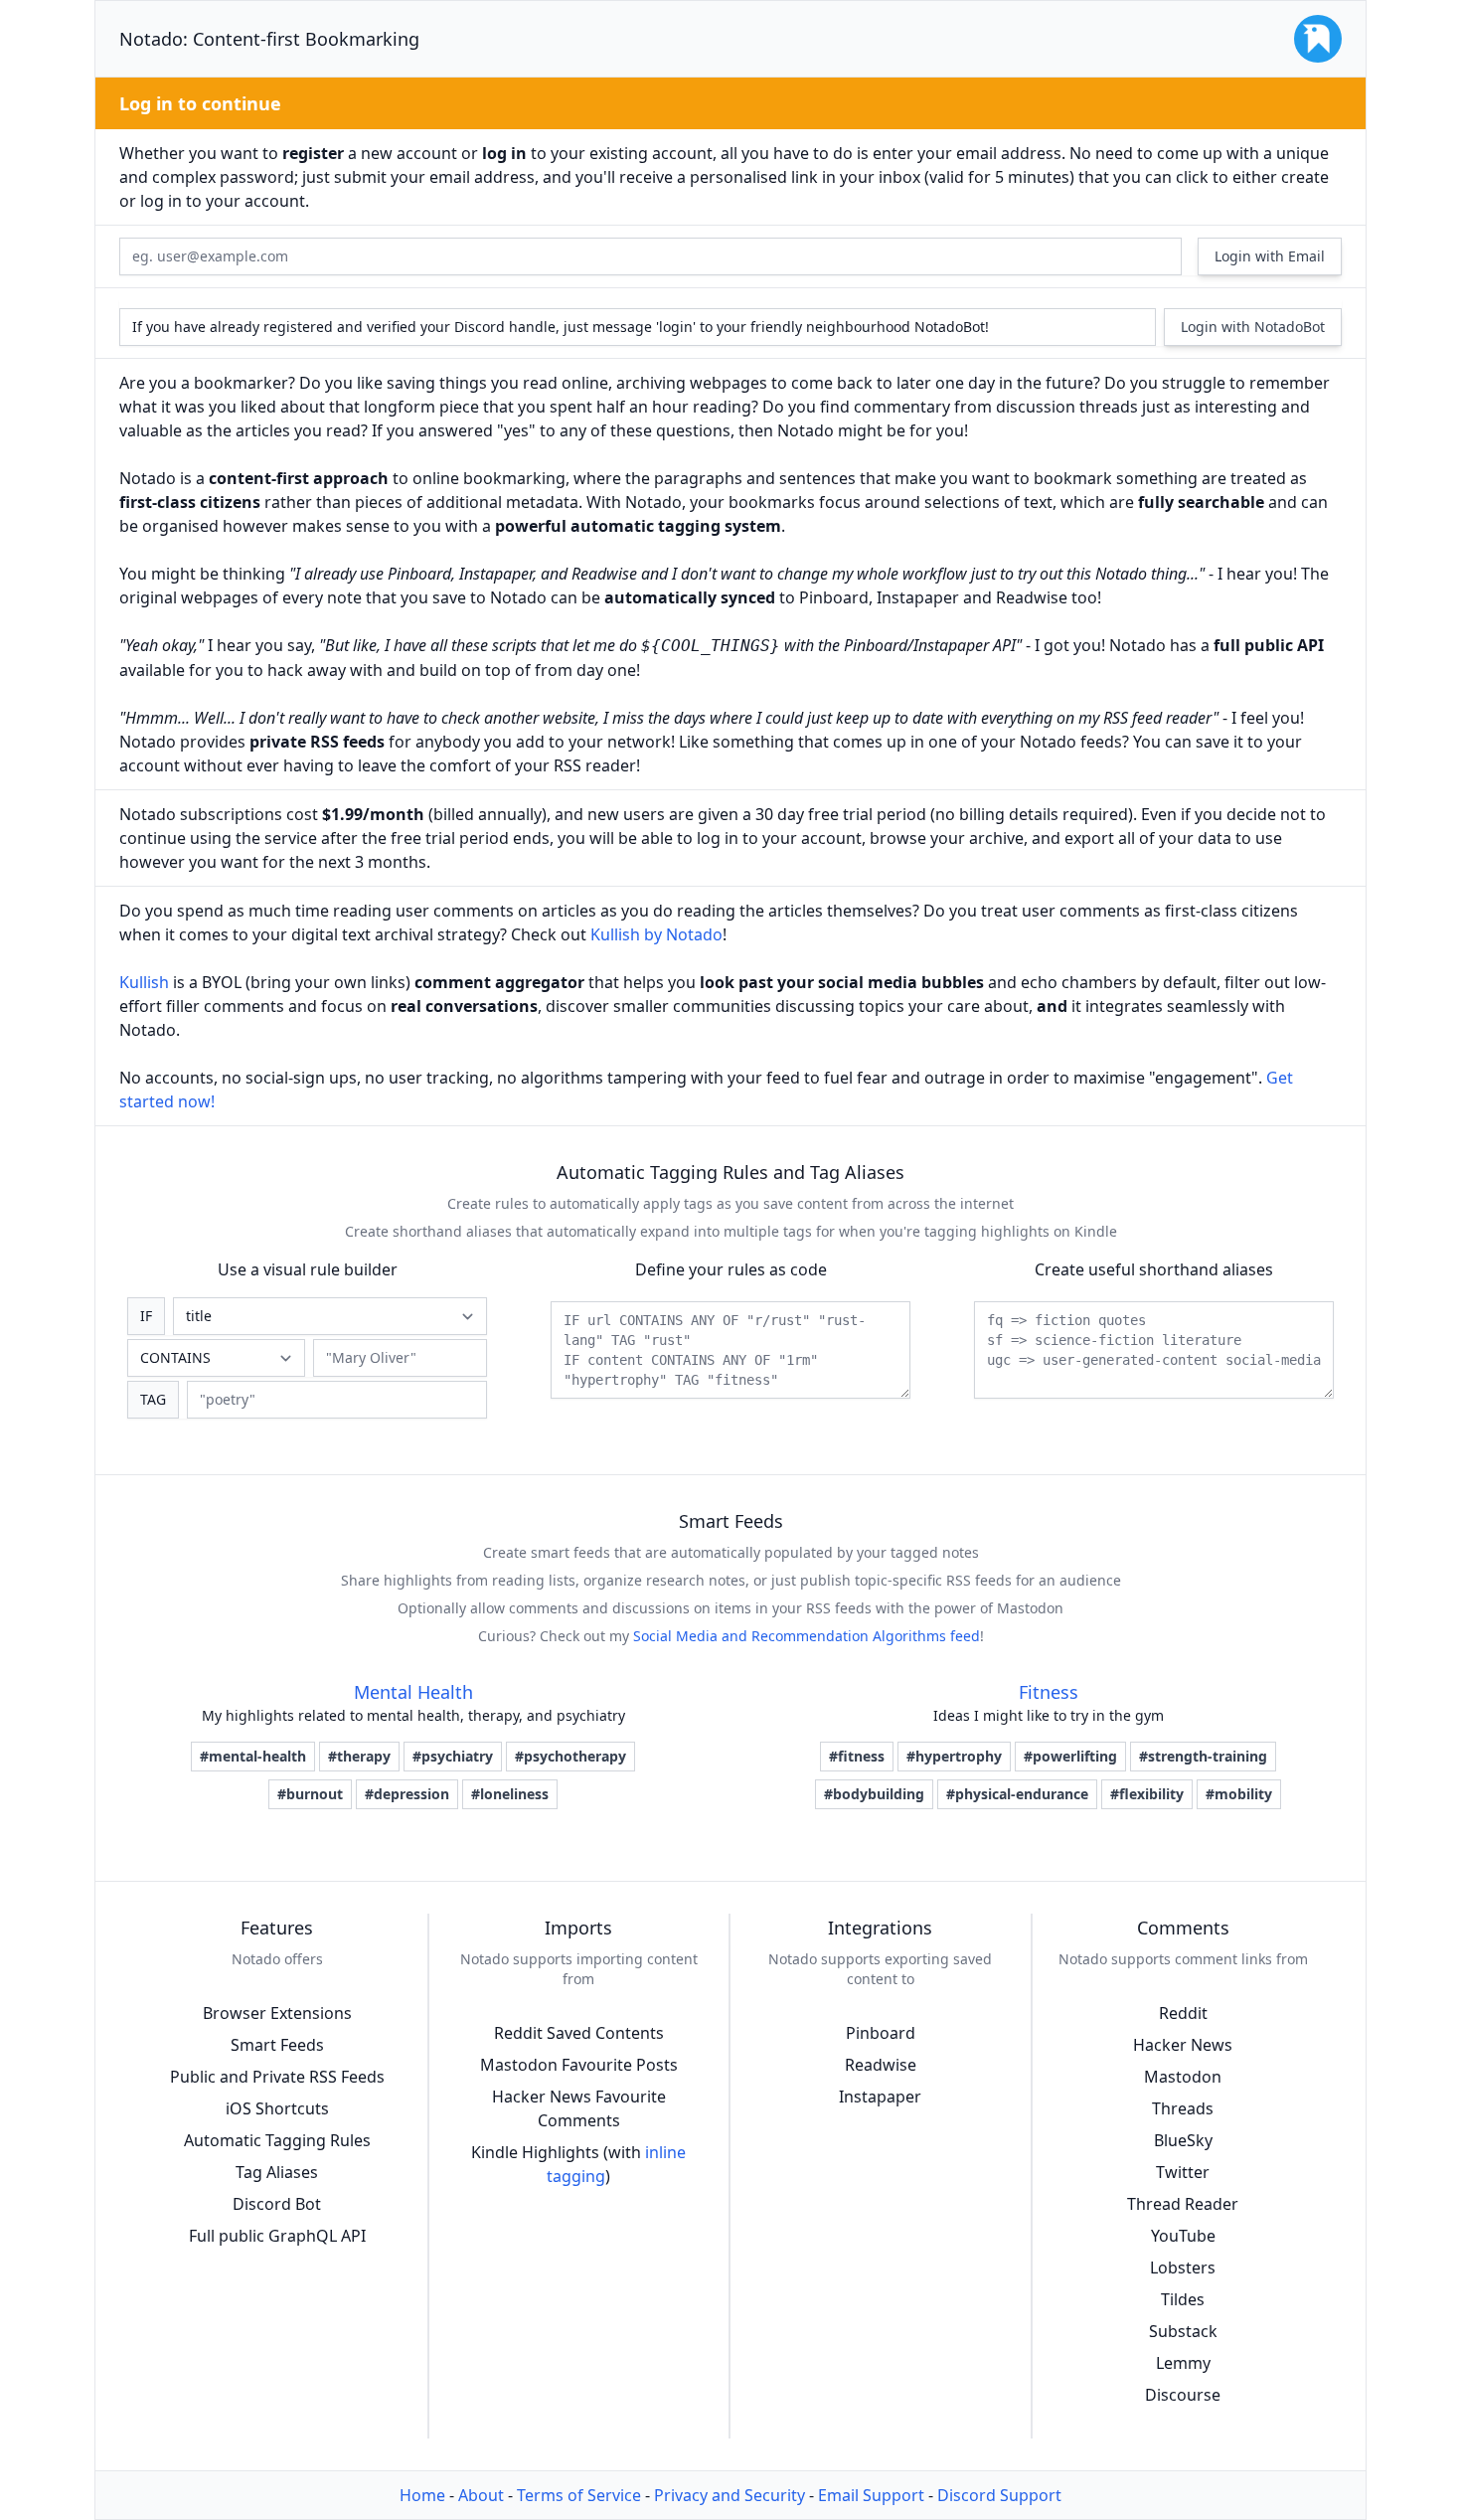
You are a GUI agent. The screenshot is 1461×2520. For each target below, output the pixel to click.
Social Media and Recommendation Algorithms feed (807, 1636)
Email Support (871, 2495)
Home (422, 2495)
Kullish (144, 982)
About (481, 2495)
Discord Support (999, 2495)
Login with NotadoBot (1253, 327)
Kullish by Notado (656, 934)
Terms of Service (579, 2495)
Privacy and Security (730, 2495)
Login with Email (1270, 256)
